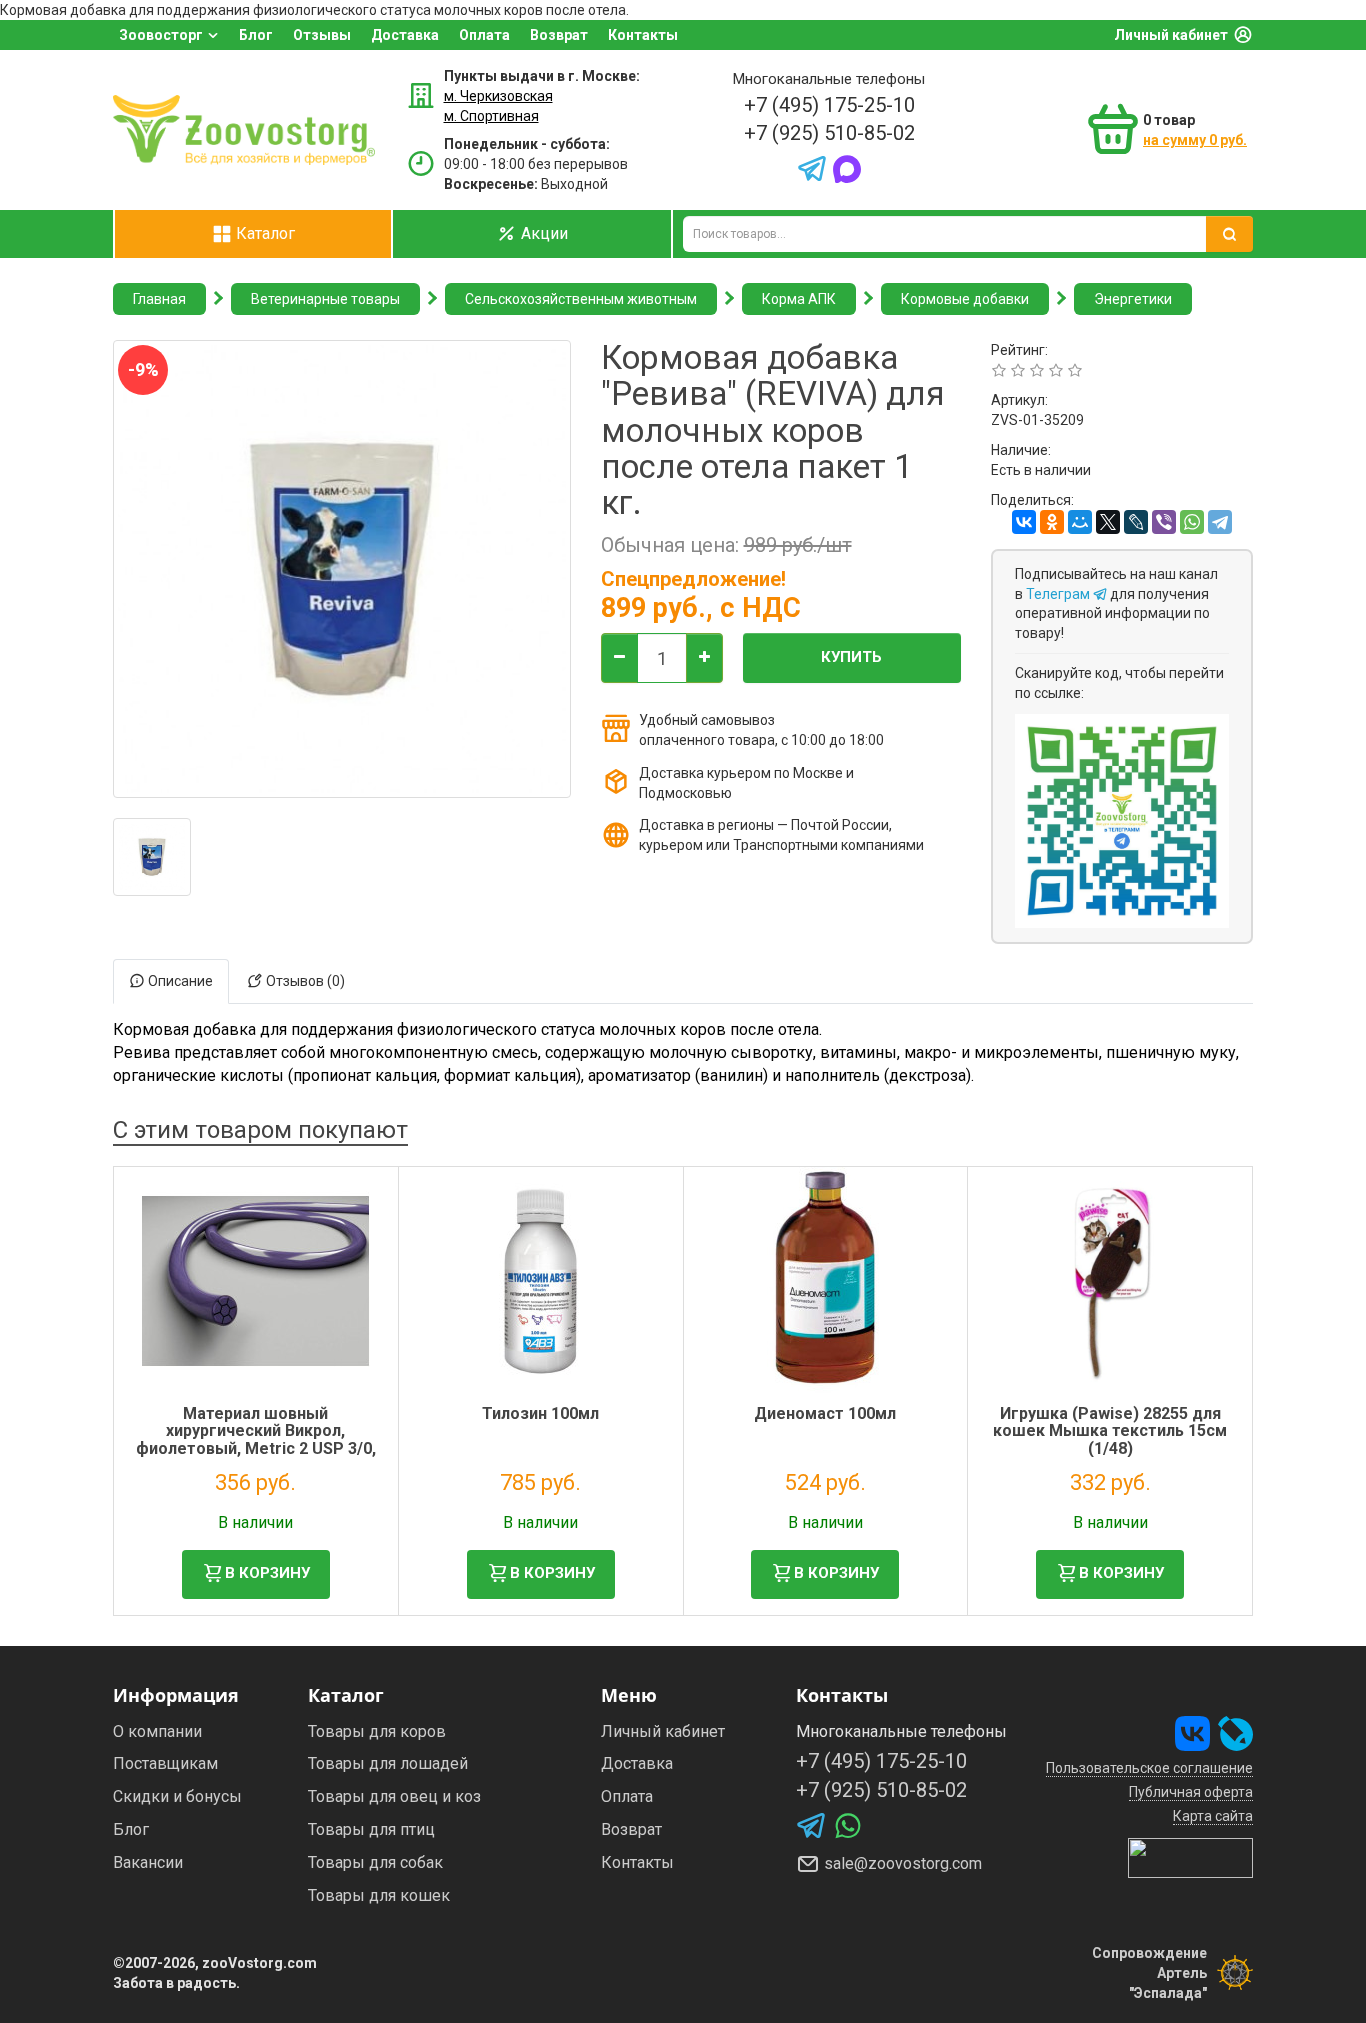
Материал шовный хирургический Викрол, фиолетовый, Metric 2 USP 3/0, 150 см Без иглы (256, 1440)
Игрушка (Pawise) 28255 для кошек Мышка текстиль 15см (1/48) (1110, 1431)
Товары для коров (377, 1731)
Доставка (405, 35)
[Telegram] (1220, 522)
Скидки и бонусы (177, 1796)
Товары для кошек (379, 1895)
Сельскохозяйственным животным (581, 299)
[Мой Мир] (1080, 522)
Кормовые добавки (965, 299)
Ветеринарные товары (325, 299)
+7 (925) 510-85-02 (829, 133)
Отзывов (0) (304, 981)
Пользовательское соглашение (1149, 1768)
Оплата (484, 35)
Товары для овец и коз (394, 1796)
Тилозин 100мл (540, 1413)
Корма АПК (799, 299)
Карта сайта (1213, 1816)
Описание (179, 981)
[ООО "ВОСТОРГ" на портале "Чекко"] (1190, 1856)
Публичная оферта (1191, 1792)
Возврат (559, 35)
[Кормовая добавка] (152, 857)
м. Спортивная (491, 116)
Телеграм (1059, 594)
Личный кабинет (1171, 35)
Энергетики (1133, 299)
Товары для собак (375, 1862)
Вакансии (148, 1862)
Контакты (643, 35)
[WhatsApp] (1192, 522)
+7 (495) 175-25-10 (829, 105)
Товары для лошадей (388, 1763)
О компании (157, 1731)
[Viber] (1164, 522)
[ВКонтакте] (1024, 522)
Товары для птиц (371, 1829)
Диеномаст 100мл (825, 1413)
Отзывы (322, 35)
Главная (159, 299)
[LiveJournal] (1136, 522)
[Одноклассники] (1052, 522)
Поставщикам (165, 1763)
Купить (851, 657)
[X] (1108, 522)
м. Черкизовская (498, 96)
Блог (256, 35)
